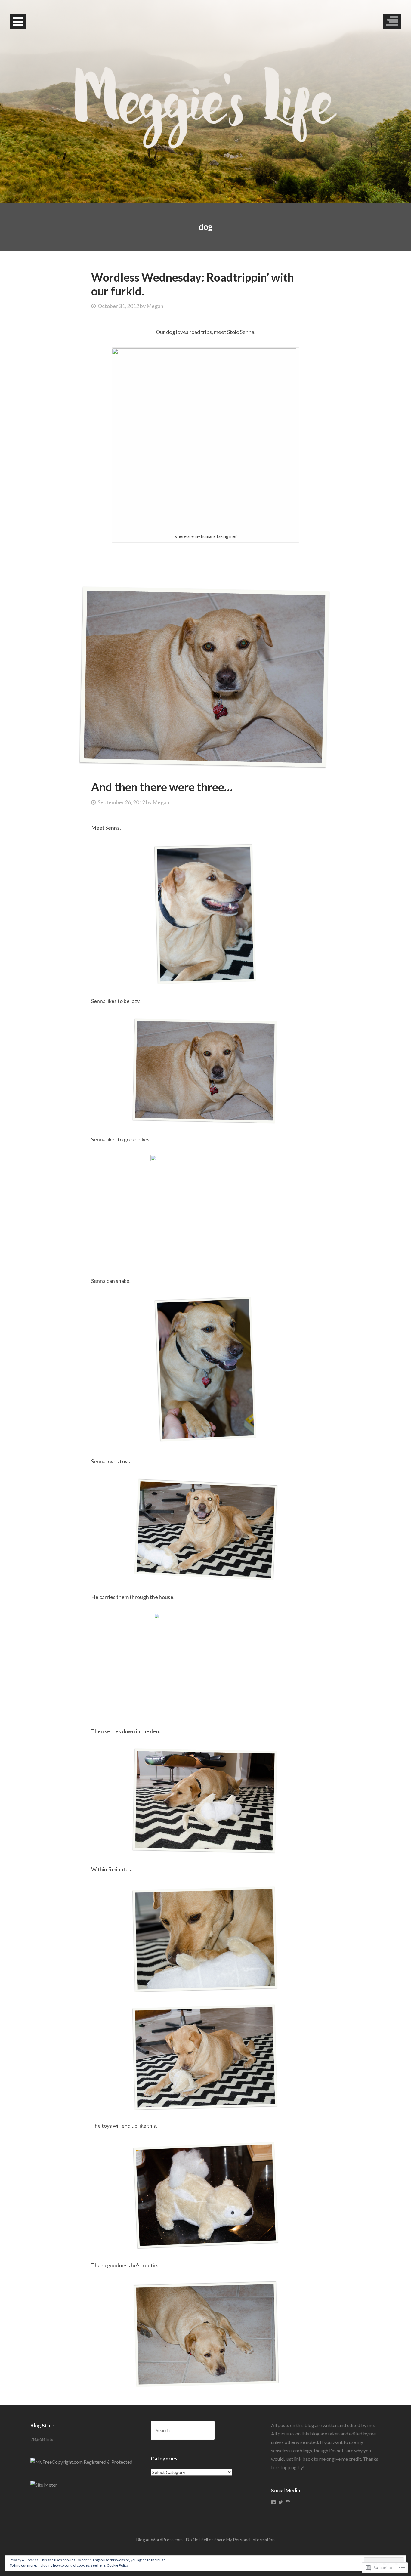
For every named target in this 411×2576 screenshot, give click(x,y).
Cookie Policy (118, 2565)
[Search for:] (183, 2430)
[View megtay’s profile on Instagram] (288, 2502)
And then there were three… (162, 787)
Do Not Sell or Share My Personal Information (230, 2540)
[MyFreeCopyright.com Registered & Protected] (81, 2462)
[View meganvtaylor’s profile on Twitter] (281, 2502)
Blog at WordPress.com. (160, 2540)
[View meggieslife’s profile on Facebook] (273, 2502)
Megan (155, 306)
